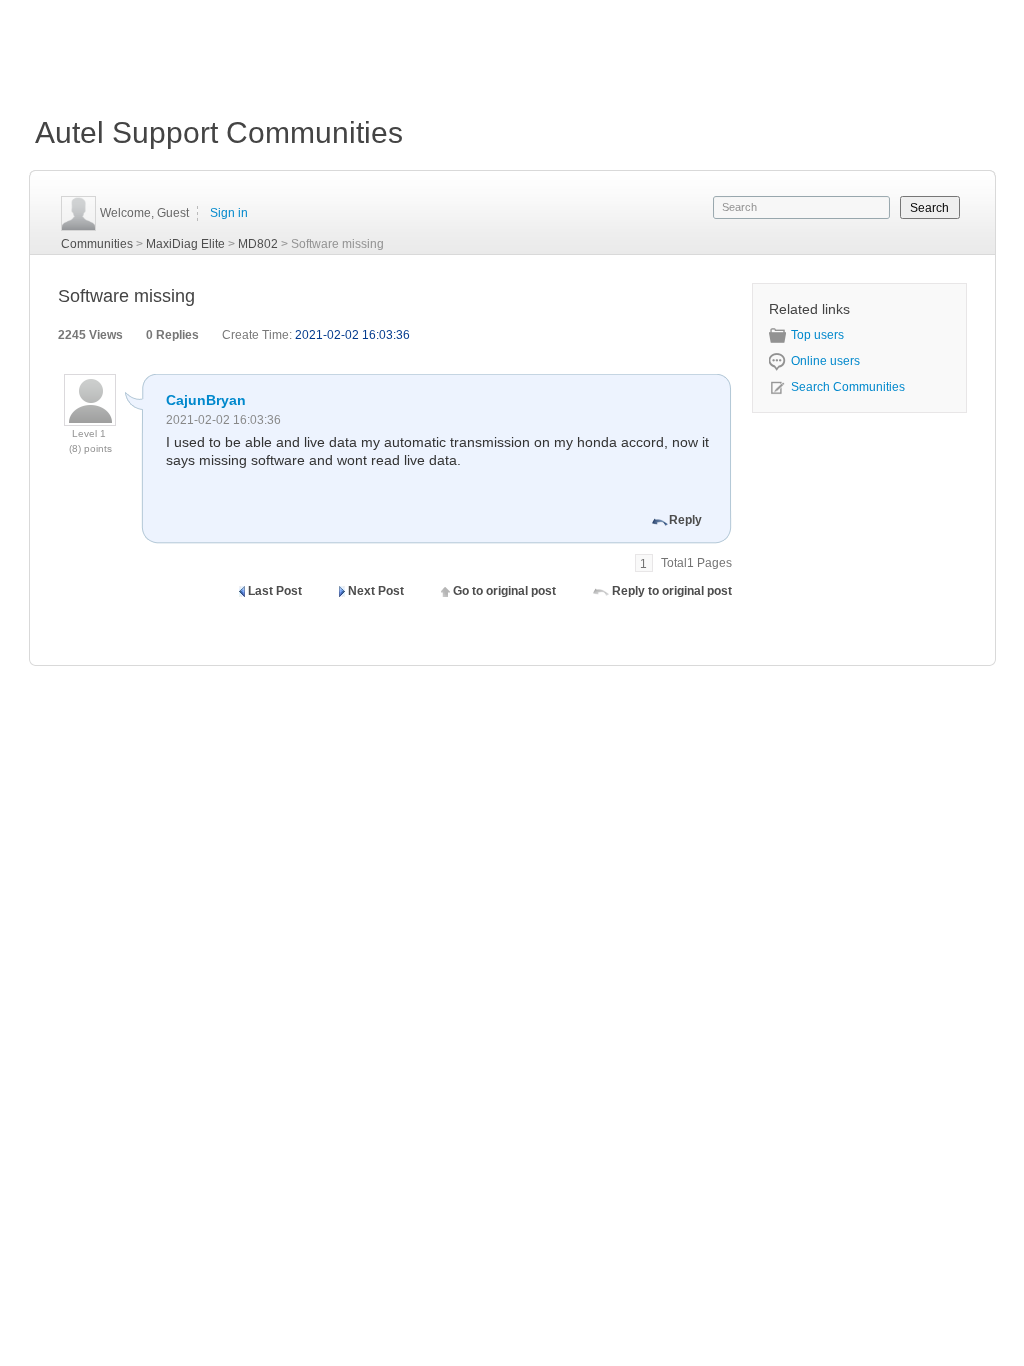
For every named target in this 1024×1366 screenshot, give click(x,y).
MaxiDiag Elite (185, 244)
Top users (817, 335)
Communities (97, 244)
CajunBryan (206, 400)
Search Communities (848, 387)
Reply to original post (672, 591)
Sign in (229, 213)
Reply (685, 520)
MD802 (258, 244)
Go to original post (504, 591)
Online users (825, 361)
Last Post (275, 591)
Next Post (376, 591)
